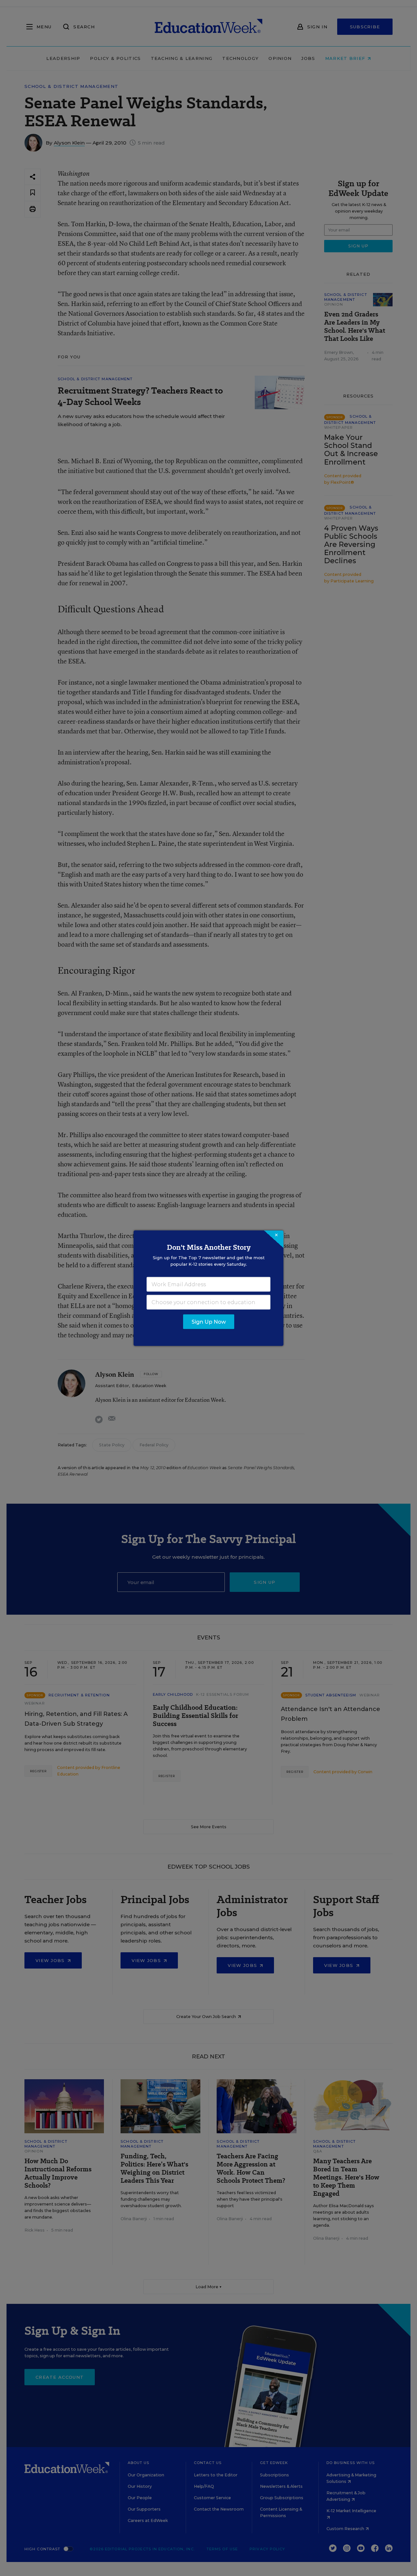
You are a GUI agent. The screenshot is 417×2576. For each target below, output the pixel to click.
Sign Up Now (209, 1322)
